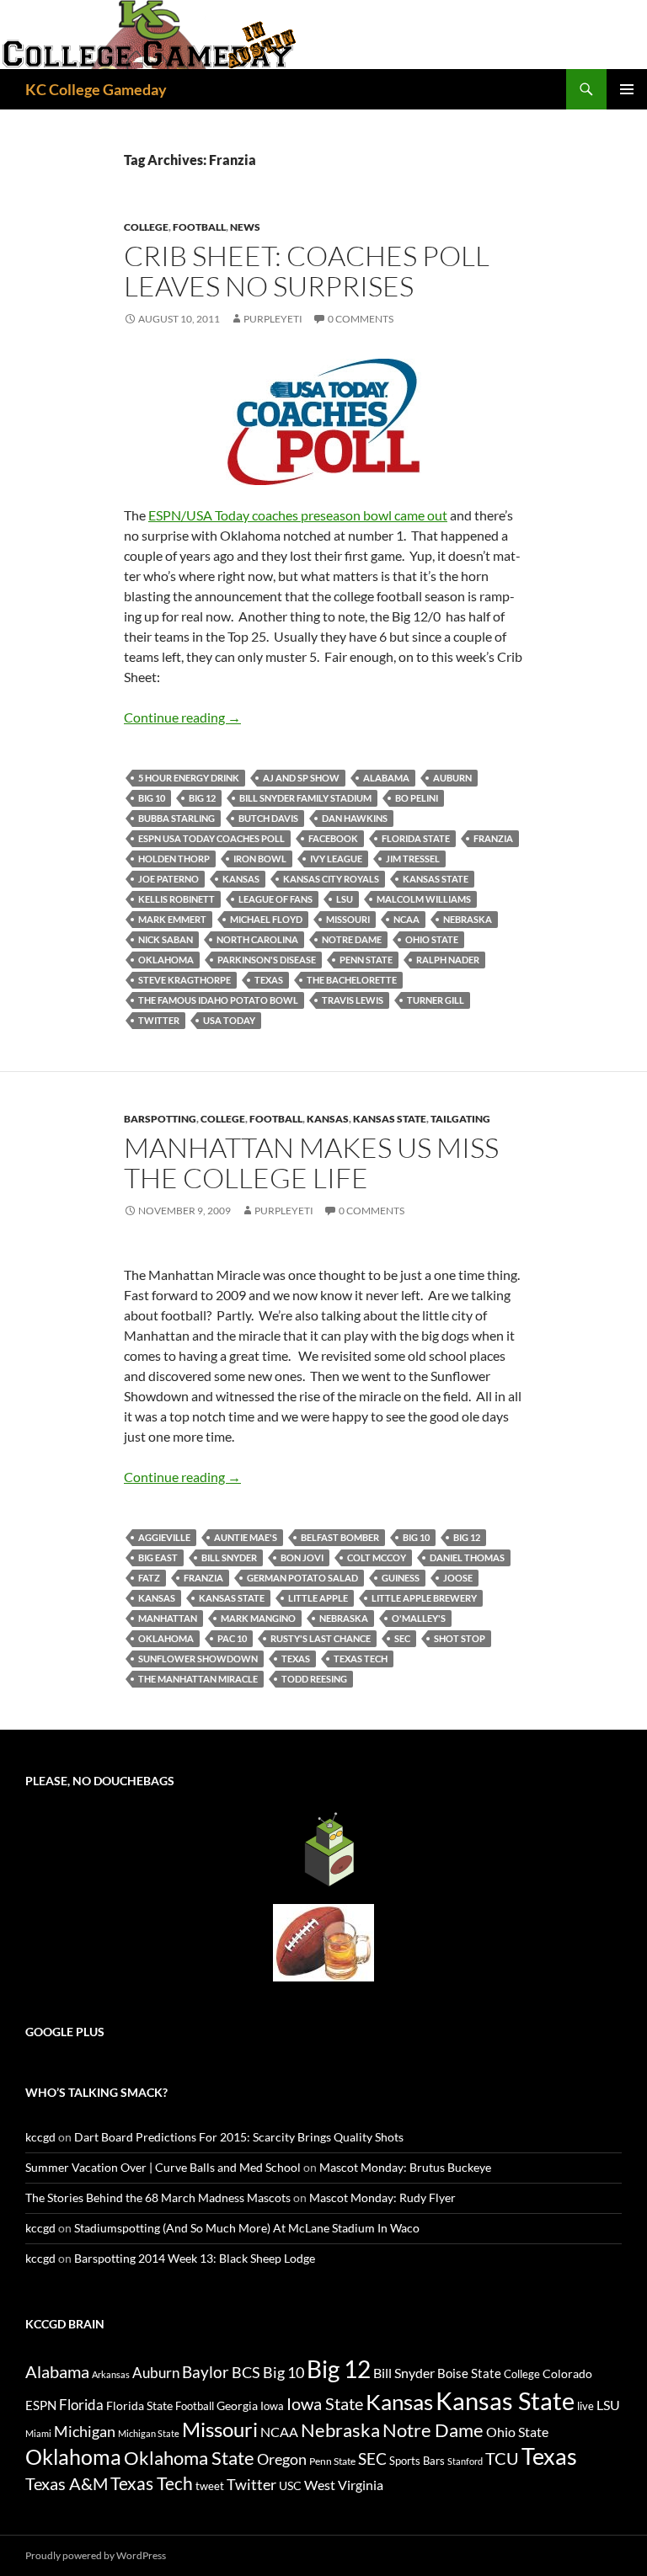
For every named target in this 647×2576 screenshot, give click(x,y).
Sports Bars (417, 2461)
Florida (81, 2405)
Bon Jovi (302, 1557)
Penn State (366, 960)
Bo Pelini (417, 798)
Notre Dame (352, 939)
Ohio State (432, 939)
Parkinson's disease (267, 960)
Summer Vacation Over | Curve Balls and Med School (163, 2167)
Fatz (149, 1578)
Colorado (567, 2373)
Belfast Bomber (340, 1537)
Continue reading (182, 717)
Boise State (469, 2373)
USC (290, 2486)
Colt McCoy (377, 1557)
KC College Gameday (96, 89)
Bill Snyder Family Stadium (305, 798)
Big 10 (152, 798)
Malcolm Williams (424, 899)
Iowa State (325, 2403)
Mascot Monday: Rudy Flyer (382, 2197)
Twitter (159, 1020)
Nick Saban (166, 939)
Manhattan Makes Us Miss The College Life (311, 1163)
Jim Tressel (413, 859)
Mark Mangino (258, 1618)
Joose (458, 1578)
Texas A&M (67, 2483)
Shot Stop (460, 1638)
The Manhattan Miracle (198, 1679)
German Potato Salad (302, 1578)
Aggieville (164, 1537)
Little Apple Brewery (424, 1598)
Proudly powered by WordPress (96, 2555)
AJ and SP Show (301, 778)
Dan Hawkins (355, 818)
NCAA (406, 919)
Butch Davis (268, 818)
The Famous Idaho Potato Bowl (218, 1000)
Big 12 (202, 798)
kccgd (40, 2137)
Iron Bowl (260, 859)
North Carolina (257, 939)
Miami (38, 2433)
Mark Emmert (172, 919)
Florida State (416, 838)
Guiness (401, 1578)
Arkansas (111, 2374)
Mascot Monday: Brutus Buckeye (405, 2167)
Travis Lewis (353, 1000)
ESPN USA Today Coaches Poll (211, 838)
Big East (158, 1557)
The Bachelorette (352, 980)
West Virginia (344, 2485)
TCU (502, 2458)
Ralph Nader (448, 960)
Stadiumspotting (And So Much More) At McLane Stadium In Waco (247, 2228)
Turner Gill (436, 1000)
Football (199, 227)
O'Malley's (419, 1618)
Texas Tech (361, 1659)
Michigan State (149, 2433)
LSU (345, 899)
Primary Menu (627, 89)
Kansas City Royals (331, 879)
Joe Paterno (168, 879)
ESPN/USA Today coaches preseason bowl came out (298, 515)
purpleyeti (273, 319)
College (146, 227)
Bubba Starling (176, 818)
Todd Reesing (314, 1679)
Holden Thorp (174, 859)
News (245, 227)
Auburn (452, 778)
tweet (210, 2486)
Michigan (85, 2431)
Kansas (241, 879)
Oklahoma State (189, 2458)
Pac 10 (232, 1638)
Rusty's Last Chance (321, 1638)
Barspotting (160, 1119)
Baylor (206, 2372)
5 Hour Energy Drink (189, 778)
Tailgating (460, 1119)
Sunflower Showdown (198, 1659)
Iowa (272, 2406)
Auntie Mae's (246, 1537)
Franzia (493, 838)
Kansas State (436, 879)
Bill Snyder (229, 1557)
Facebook (333, 838)
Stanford (465, 2461)
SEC (402, 1638)
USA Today (229, 1020)
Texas (269, 980)
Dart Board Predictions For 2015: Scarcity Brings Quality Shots (239, 2137)
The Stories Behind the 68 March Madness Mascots (158, 2197)
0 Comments (361, 319)
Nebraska (468, 919)
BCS (246, 2372)
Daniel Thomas (467, 1557)
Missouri (348, 919)
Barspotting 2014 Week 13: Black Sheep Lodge (195, 2258)
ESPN (41, 2405)
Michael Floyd (266, 919)
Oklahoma (166, 960)
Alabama (386, 778)
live (586, 2406)
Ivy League (336, 859)
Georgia (237, 2405)
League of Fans (275, 899)
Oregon (282, 2459)
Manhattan (168, 1618)
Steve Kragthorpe (184, 980)
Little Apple (318, 1598)
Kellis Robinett (176, 899)
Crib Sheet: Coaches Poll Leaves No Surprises (307, 271)
